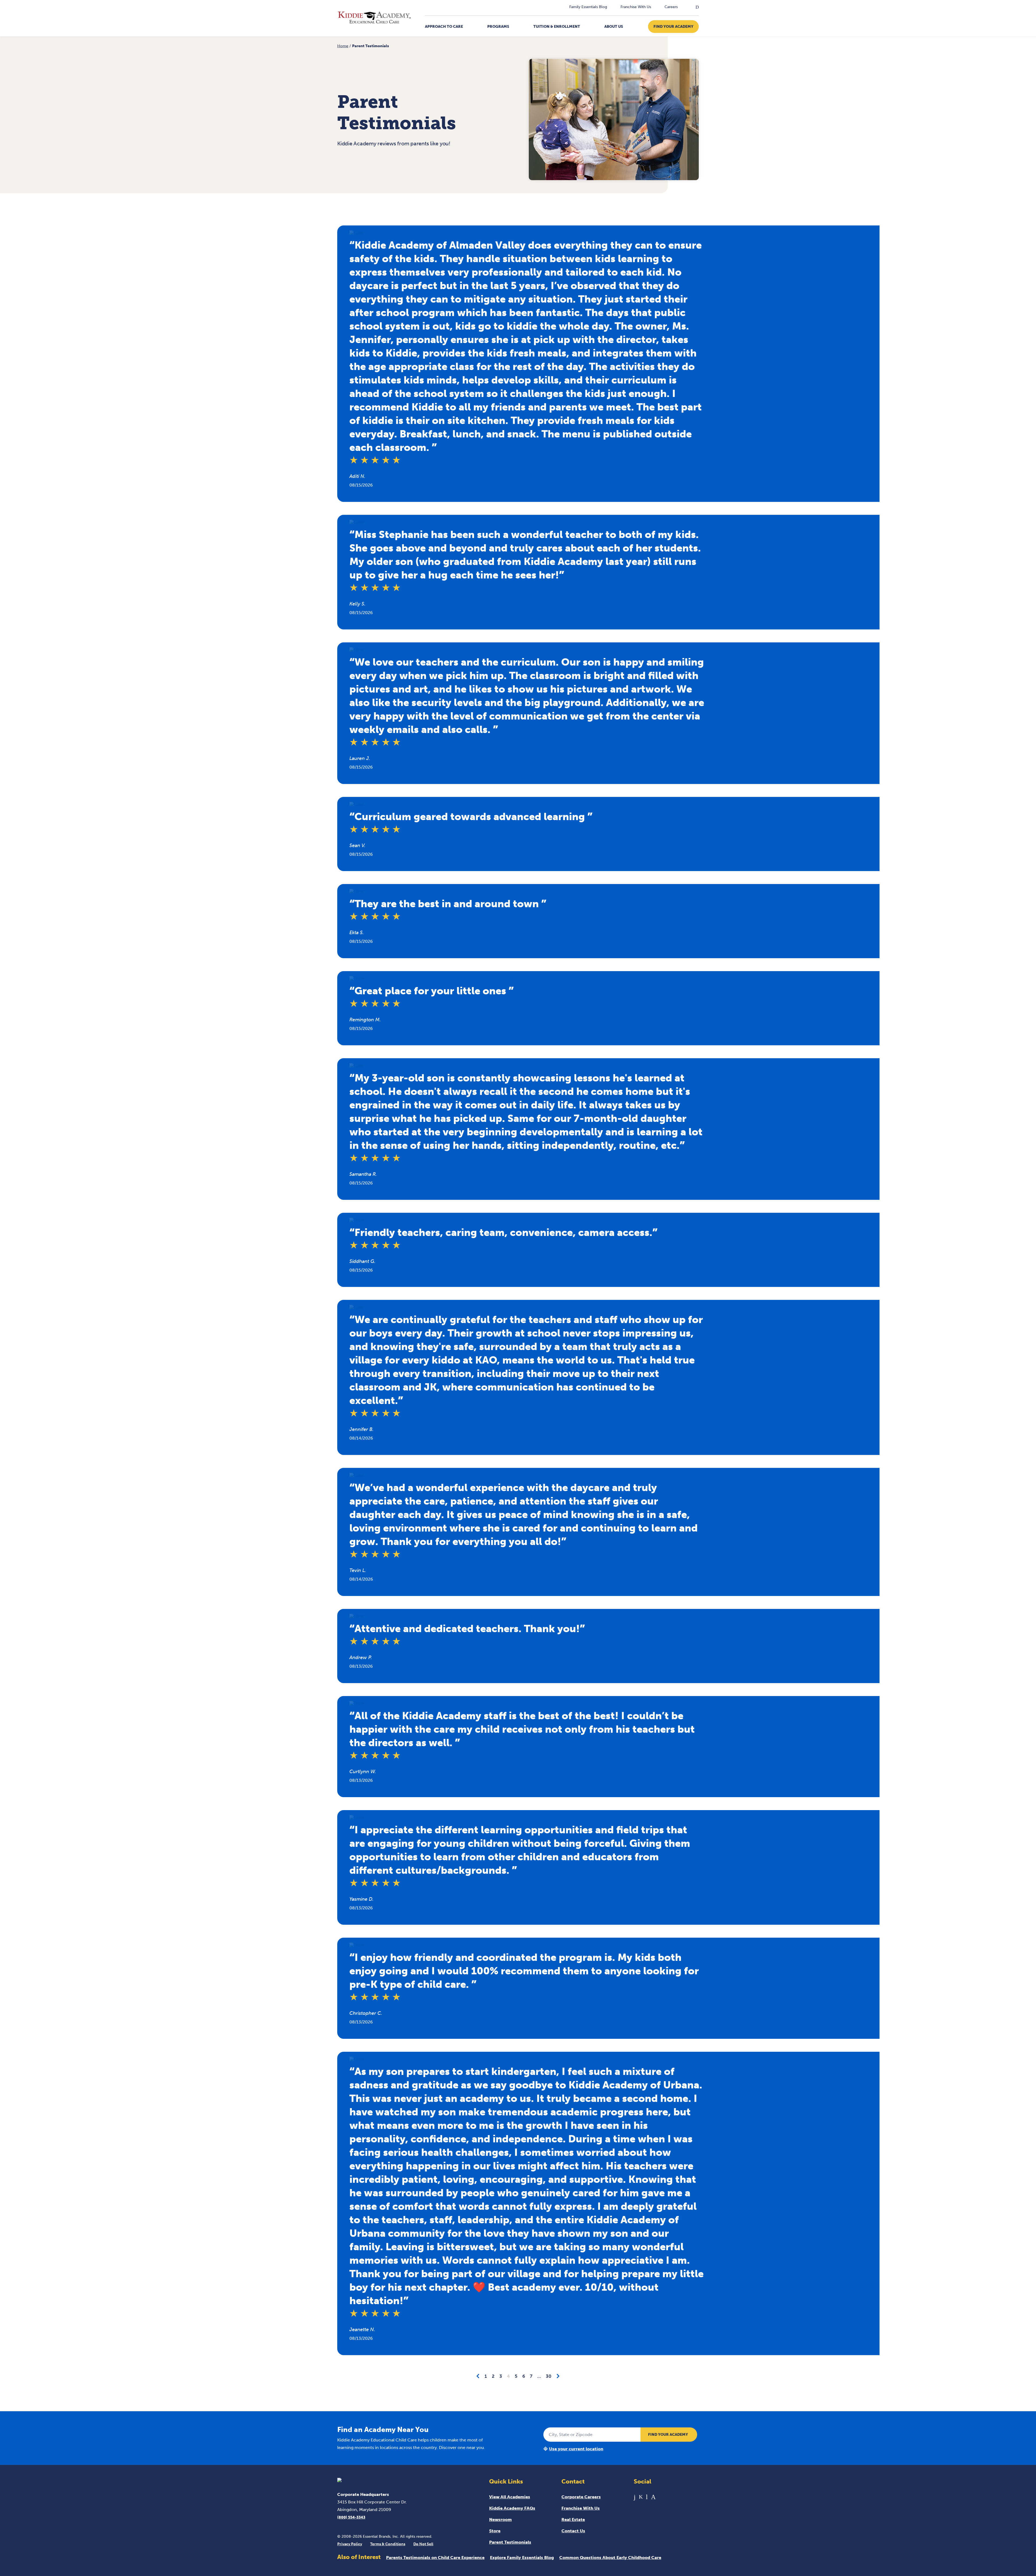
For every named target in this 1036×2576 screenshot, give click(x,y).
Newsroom (500, 2520)
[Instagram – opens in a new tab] (653, 2497)
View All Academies (510, 2497)
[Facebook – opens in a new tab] (635, 2497)
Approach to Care (444, 27)
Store (495, 2531)
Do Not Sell (423, 2544)
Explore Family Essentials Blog (522, 2558)
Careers (671, 7)
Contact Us (573, 2531)
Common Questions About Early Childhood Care (610, 2558)
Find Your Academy (673, 27)
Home (343, 46)
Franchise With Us (636, 7)
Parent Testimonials (510, 2542)
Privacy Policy (350, 2544)
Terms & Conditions (388, 2544)
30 (549, 2376)
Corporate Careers (581, 2497)
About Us (614, 27)
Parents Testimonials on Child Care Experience (435, 2558)
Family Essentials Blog (588, 7)
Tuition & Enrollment (557, 27)
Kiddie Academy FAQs (512, 2508)
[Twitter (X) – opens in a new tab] (641, 2497)
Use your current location (576, 2449)
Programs (498, 27)
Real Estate (573, 2520)
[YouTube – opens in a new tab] (647, 2497)
